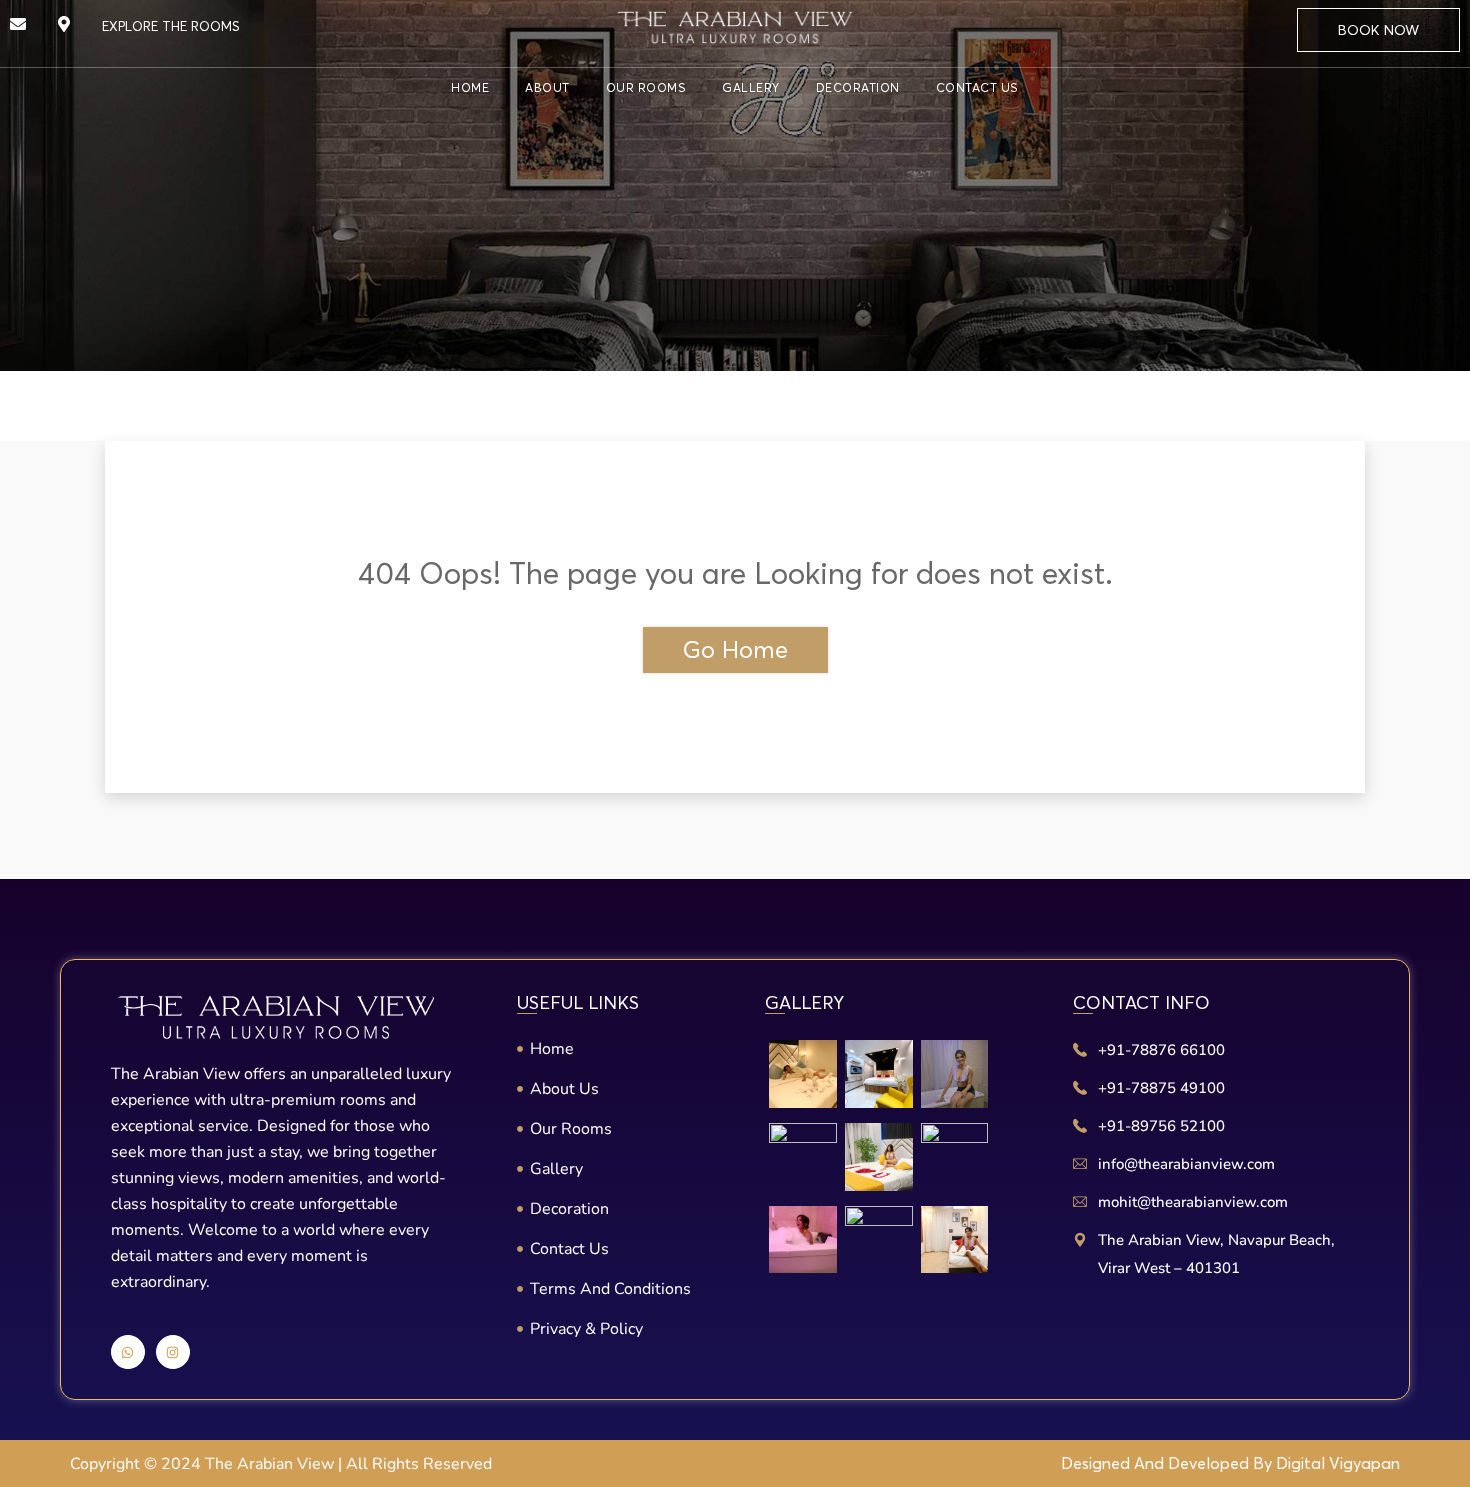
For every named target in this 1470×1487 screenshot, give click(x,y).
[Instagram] (173, 1352)
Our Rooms (646, 87)
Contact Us (977, 87)
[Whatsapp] (128, 1352)
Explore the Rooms (171, 26)
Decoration (858, 87)
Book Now (1378, 30)
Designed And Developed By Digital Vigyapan (1230, 1463)
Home (470, 87)
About (547, 87)
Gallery (751, 87)
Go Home (735, 649)
